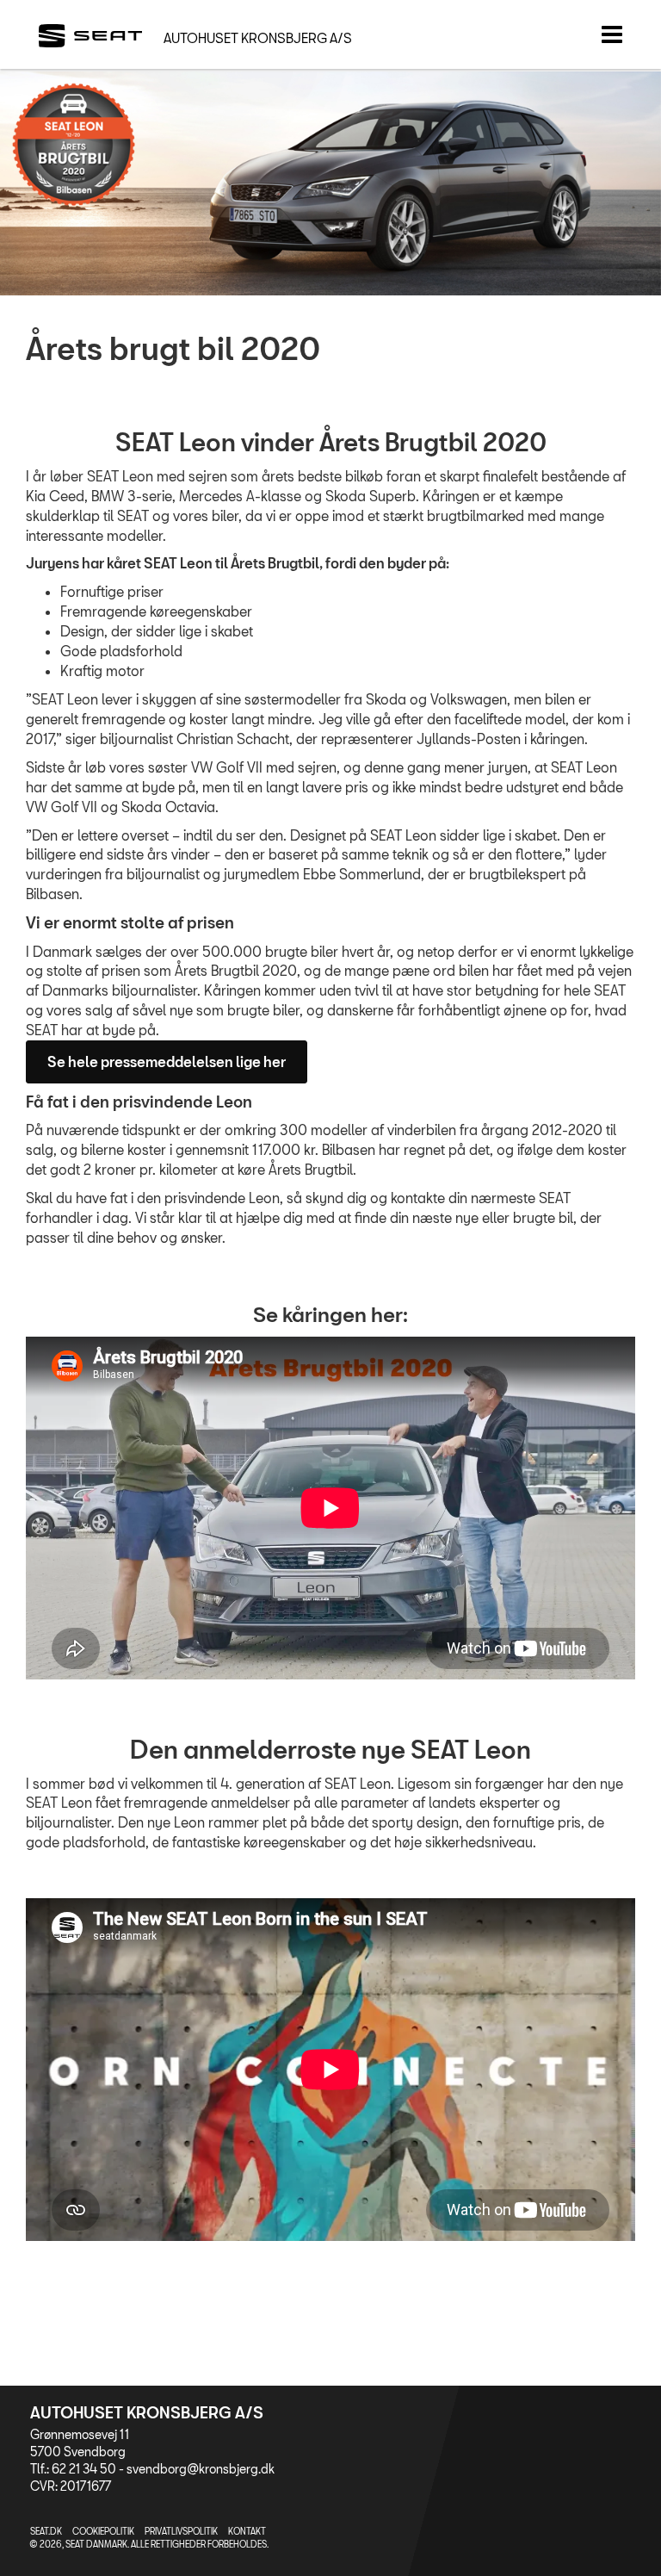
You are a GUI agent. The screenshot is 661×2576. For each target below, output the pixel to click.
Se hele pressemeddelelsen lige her (167, 1061)
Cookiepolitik (103, 2531)
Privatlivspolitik (181, 2531)
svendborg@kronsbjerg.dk (201, 2469)
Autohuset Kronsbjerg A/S (258, 38)
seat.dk (46, 2531)
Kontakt (247, 2531)
